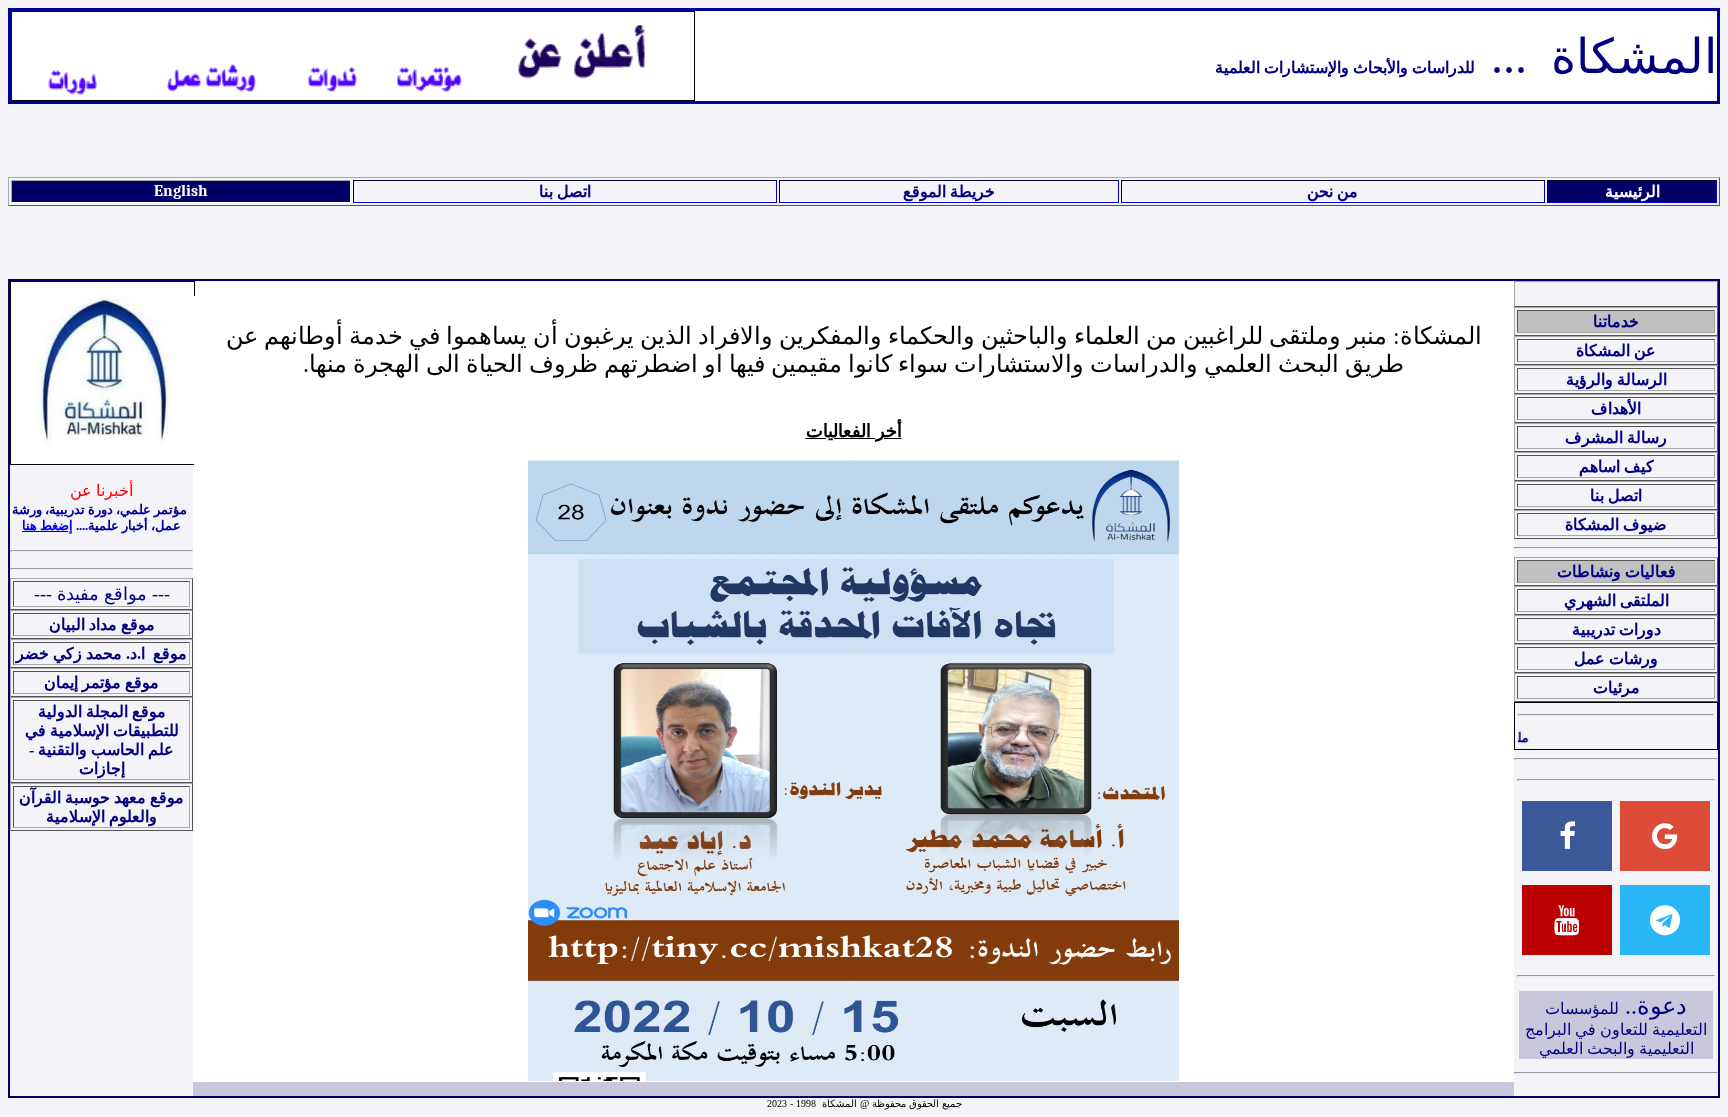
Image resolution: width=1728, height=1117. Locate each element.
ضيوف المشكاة (1616, 524)
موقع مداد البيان (102, 624)
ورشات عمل (1616, 658)
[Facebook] (1567, 836)
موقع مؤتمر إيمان (101, 682)
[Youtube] (1567, 920)
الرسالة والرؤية (1616, 379)
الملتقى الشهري (1616, 600)
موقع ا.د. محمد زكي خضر (101, 653)
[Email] (1665, 836)
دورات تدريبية (1616, 629)
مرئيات (1616, 687)
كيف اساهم (1616, 466)
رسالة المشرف (1616, 437)
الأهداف (1616, 408)
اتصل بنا (565, 192)
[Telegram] (1665, 920)
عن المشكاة (1616, 350)
